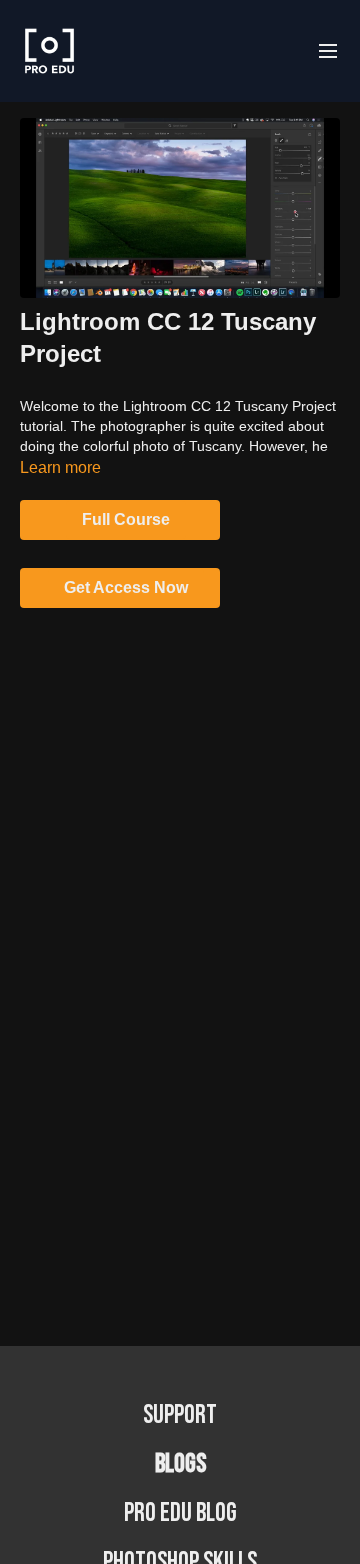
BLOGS (180, 1464)
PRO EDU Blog (180, 1513)
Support (180, 1415)
